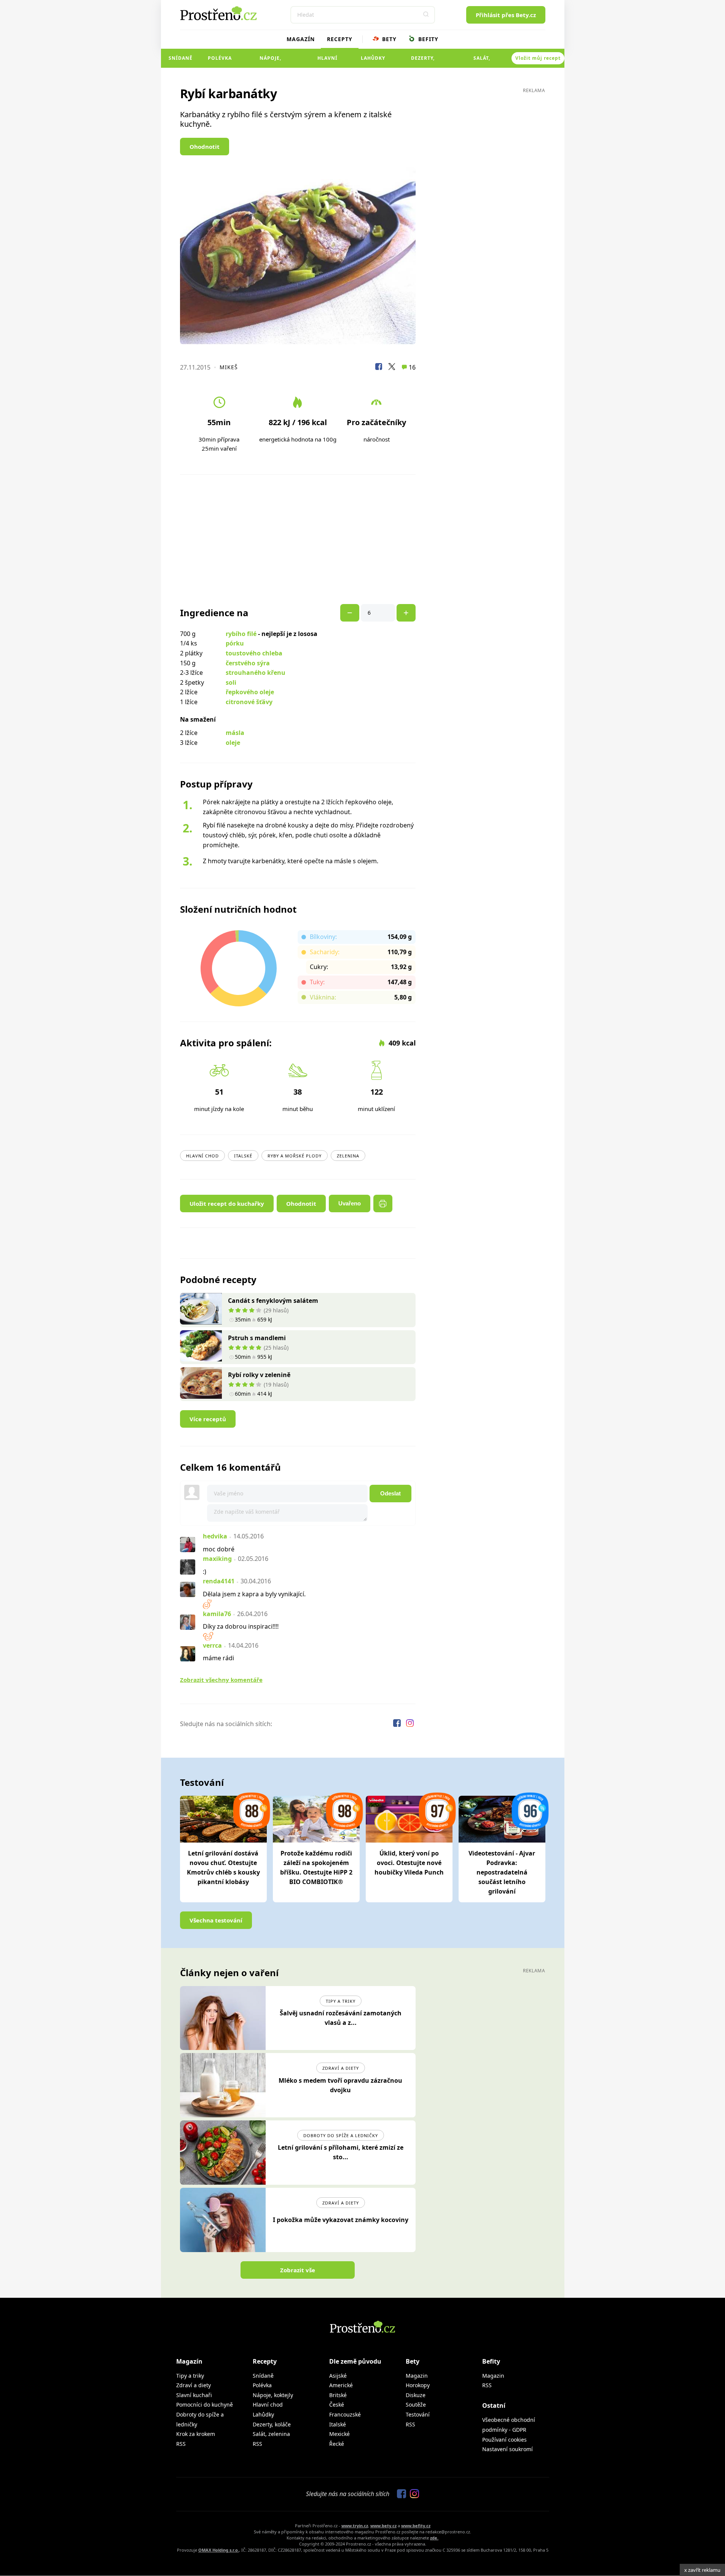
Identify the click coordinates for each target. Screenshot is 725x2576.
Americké (341, 2385)
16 (411, 367)
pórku (235, 643)
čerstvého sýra (248, 663)
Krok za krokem (196, 2434)
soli (231, 682)
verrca (212, 1645)
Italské (243, 1156)
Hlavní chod (327, 61)
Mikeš (229, 367)
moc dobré (219, 1549)
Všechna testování (216, 1920)
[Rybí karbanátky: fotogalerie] (298, 256)
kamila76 (217, 1614)
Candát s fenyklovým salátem (273, 1301)
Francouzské (345, 2414)
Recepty (340, 39)
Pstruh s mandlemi (257, 1338)
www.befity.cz (416, 2526)
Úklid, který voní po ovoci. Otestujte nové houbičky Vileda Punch (409, 1863)
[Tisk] (383, 1204)
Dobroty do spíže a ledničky (341, 2135)
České (337, 2405)
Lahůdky (373, 58)
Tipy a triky (341, 2001)
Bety (388, 39)
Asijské (338, 2376)
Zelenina (348, 1156)
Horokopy (418, 2385)
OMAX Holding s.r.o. (219, 2550)
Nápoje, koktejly (270, 61)
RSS (181, 2444)
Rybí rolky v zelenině (259, 1375)
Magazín (301, 39)
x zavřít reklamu (702, 2570)
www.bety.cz (383, 2526)
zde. (434, 2538)
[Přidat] (350, 613)
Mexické (339, 2434)
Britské (338, 2395)
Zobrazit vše (298, 2270)
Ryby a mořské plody (295, 1156)
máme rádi (218, 1658)
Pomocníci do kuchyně (205, 2405)
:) (205, 1572)
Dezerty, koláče (423, 61)
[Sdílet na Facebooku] (379, 368)
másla (235, 733)
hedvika (215, 1536)
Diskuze (416, 2395)
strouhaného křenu (256, 673)
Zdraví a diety (341, 2068)
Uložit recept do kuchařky (227, 1204)
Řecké (337, 2444)
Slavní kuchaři (194, 2395)
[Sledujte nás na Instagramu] (410, 1724)
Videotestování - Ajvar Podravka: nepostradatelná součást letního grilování (502, 1872)
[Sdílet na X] (392, 368)
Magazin (417, 2376)
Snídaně (181, 58)
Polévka (220, 58)
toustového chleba (254, 653)
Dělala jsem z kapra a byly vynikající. (254, 1594)
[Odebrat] (406, 613)
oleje (233, 743)
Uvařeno (350, 1203)
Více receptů (208, 1419)
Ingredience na (214, 613)
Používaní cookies (504, 2440)
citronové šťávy (249, 702)
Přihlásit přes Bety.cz (506, 15)
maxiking (217, 1559)
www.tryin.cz (355, 2526)
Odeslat (390, 1493)
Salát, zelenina (482, 61)
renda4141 (219, 1581)
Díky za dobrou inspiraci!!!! (241, 1626)
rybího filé (241, 634)
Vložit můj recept (538, 58)
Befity (427, 39)
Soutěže (416, 2405)
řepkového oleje (250, 692)
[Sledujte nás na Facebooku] (398, 1724)
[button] (426, 15)
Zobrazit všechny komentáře (221, 1680)
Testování (418, 2414)
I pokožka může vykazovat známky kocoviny (341, 2220)
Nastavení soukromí (507, 2449)
